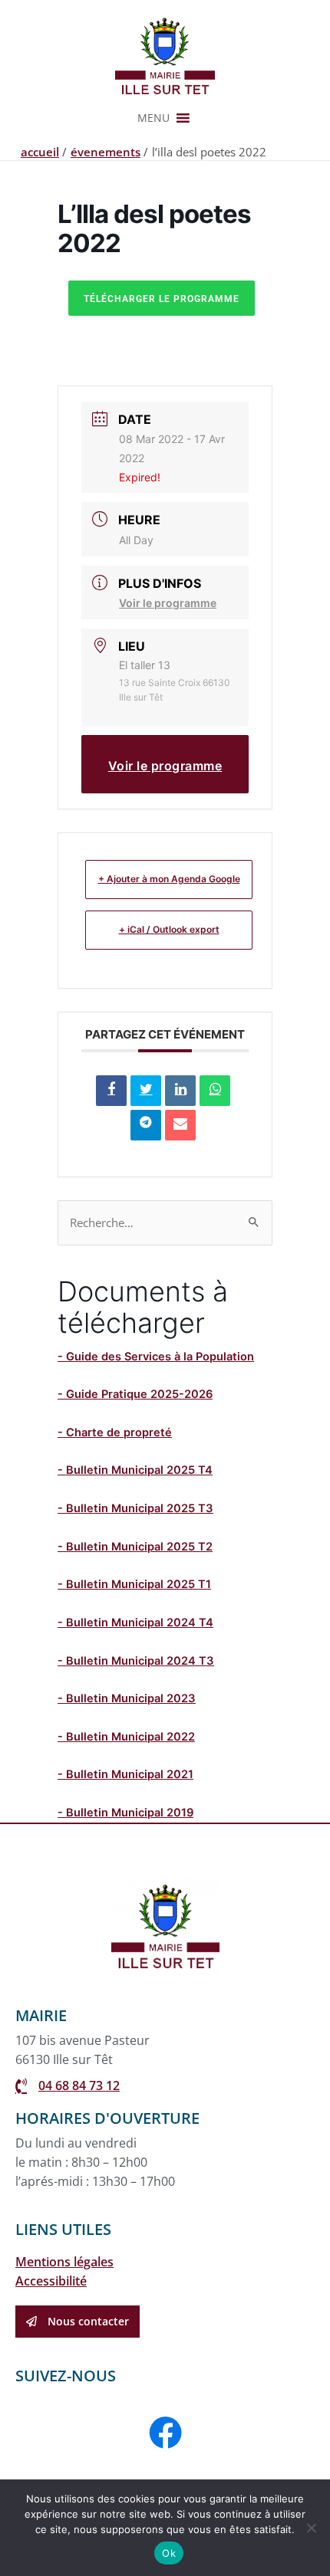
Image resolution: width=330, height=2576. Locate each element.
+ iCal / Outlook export (169, 929)
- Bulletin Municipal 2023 (127, 1698)
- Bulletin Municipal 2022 (126, 1737)
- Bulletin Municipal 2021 (125, 1774)
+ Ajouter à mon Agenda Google (169, 879)
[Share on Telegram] (146, 1125)
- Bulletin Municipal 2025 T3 (135, 1508)
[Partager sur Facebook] (111, 1091)
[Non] (311, 2528)
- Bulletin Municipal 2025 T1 (134, 1584)
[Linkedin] (180, 1091)
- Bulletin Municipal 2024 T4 (135, 1623)
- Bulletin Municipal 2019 (125, 1813)
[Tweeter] (146, 1091)
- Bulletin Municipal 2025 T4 (135, 1470)
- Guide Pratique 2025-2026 (135, 1394)
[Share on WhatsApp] (215, 1091)
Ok (169, 2553)
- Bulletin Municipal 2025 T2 (135, 1547)
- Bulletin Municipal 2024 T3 (136, 1661)
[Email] (180, 1125)
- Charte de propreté (115, 1432)
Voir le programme (168, 603)
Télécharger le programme (162, 299)
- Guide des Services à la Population (156, 1357)
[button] (153, 118)
